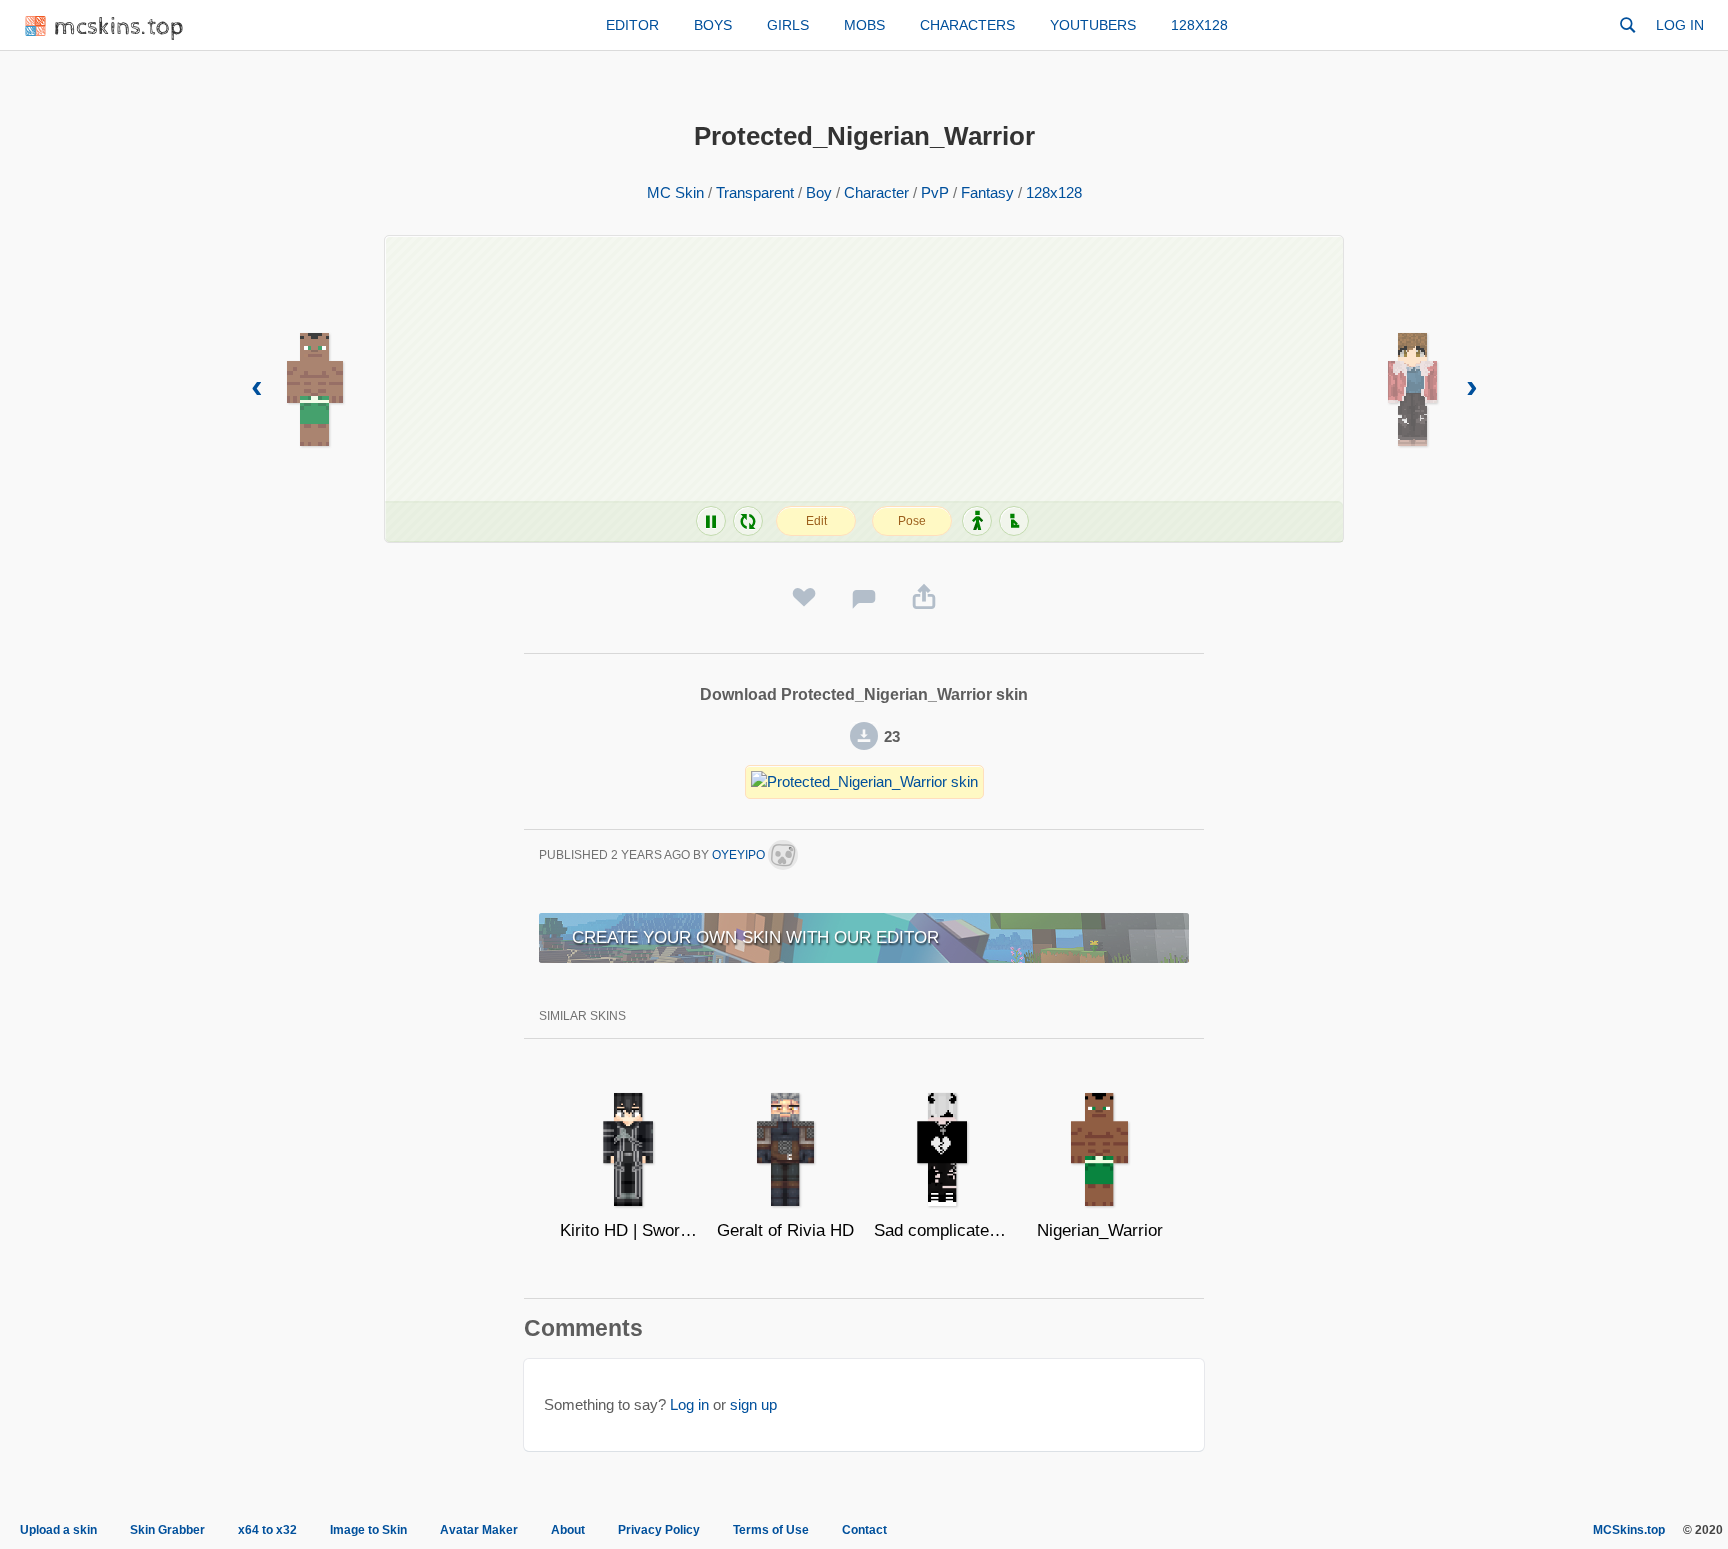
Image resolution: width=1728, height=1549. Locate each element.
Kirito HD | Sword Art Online (628, 1230)
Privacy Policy (659, 1530)
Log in (1680, 25)
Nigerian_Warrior (1100, 1230)
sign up (753, 1404)
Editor (632, 25)
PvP (935, 192)
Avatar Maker (479, 1530)
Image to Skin (368, 1530)
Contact (864, 1530)
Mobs (864, 25)
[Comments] (864, 598)
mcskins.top (119, 27)
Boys (713, 25)
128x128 (1199, 25)
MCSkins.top (1629, 1530)
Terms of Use (771, 1530)
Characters (967, 25)
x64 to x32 (267, 1530)
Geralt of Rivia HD (785, 1230)
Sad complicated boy (942, 1230)
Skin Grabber (167, 1530)
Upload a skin (58, 1530)
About (568, 1530)
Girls (788, 25)
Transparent (755, 192)
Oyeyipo (740, 855)
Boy (819, 192)
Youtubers (1093, 25)
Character (876, 192)
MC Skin (675, 192)
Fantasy (987, 192)
